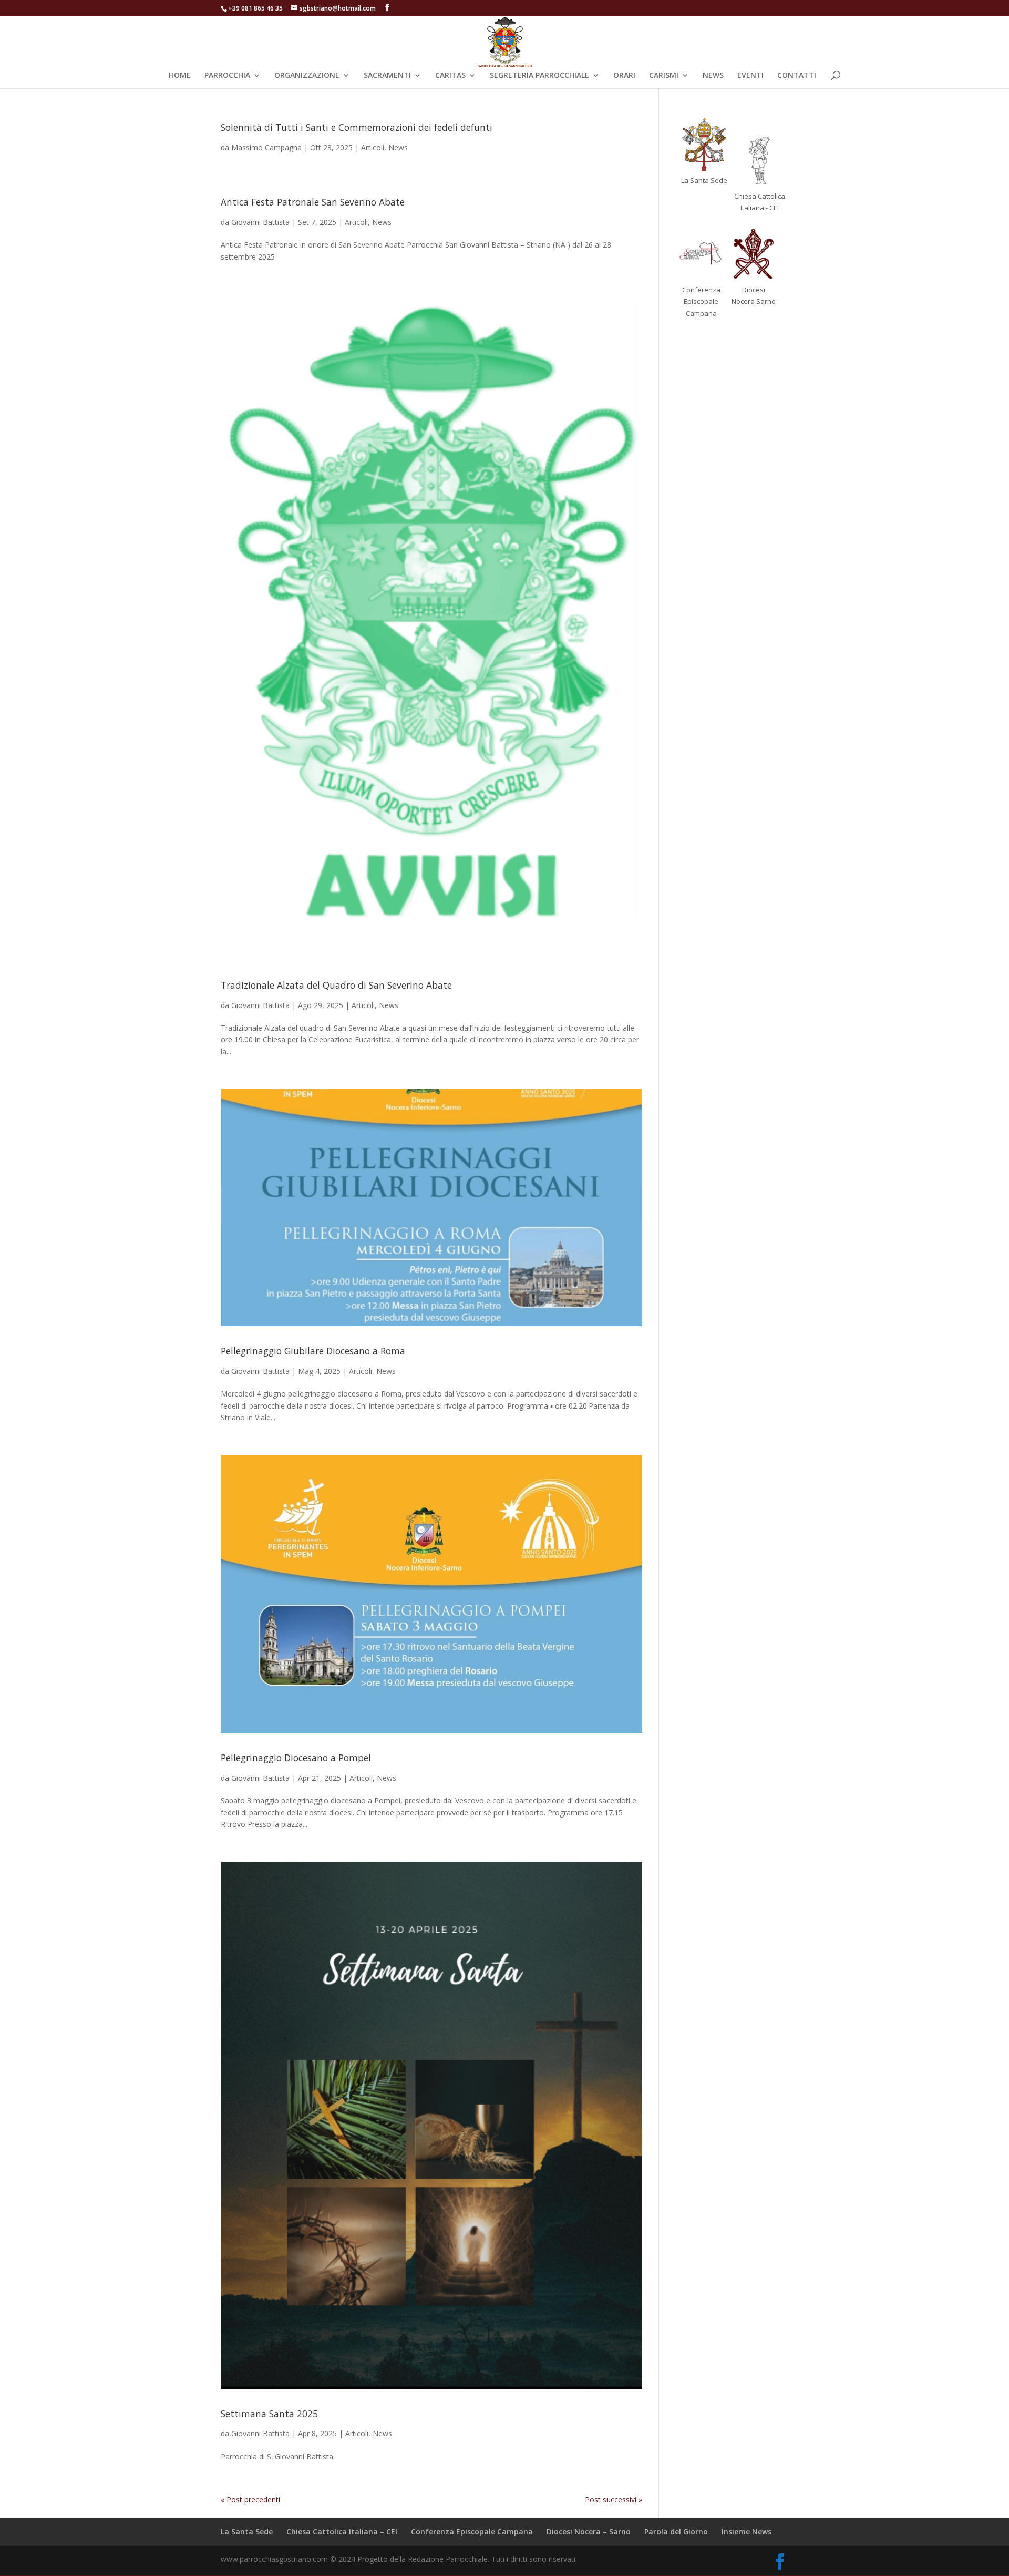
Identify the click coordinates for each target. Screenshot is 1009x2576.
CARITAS (450, 76)
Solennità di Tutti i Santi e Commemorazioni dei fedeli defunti (357, 127)
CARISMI (664, 76)
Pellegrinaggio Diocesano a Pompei (296, 1758)
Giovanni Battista (260, 222)
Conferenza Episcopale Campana (472, 2532)
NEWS (713, 76)
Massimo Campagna (266, 147)
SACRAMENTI (387, 76)
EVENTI (750, 76)
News (398, 147)
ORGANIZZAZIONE (307, 76)
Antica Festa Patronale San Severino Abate (313, 202)
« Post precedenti (250, 2500)
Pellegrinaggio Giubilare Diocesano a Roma (313, 1351)
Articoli (373, 147)
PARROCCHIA (227, 76)
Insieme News (747, 2532)
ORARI (624, 76)
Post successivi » (614, 2500)
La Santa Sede (247, 2532)
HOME (180, 76)
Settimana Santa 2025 (269, 2414)
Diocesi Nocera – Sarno (589, 2532)
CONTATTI (797, 76)
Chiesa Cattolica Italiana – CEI (342, 2532)
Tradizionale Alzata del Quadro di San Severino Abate (336, 985)
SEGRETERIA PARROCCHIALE (539, 76)
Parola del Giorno (676, 2532)
